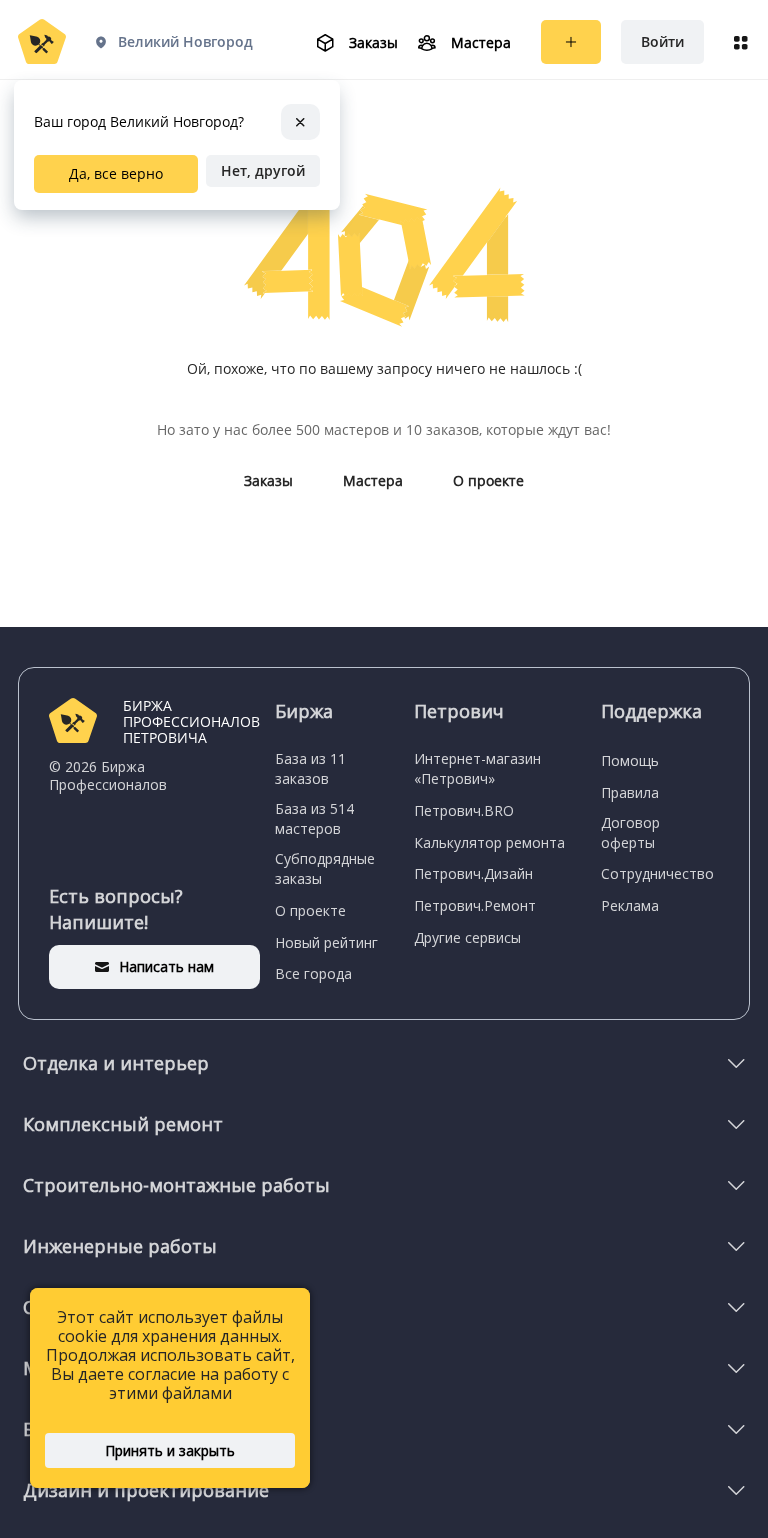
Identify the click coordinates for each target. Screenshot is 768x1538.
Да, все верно (116, 173)
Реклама (630, 905)
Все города (313, 973)
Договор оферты (630, 832)
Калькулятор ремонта (489, 842)
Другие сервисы (467, 937)
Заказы (268, 480)
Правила (630, 792)
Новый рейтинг (326, 942)
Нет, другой (263, 170)
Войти (662, 41)
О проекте (488, 480)
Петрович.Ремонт (475, 905)
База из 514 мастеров (314, 818)
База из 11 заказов (310, 768)
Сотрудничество (657, 873)
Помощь (630, 760)
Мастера (373, 480)
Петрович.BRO (464, 810)
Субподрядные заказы (325, 868)
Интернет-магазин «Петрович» (477, 768)
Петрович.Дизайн (473, 873)
